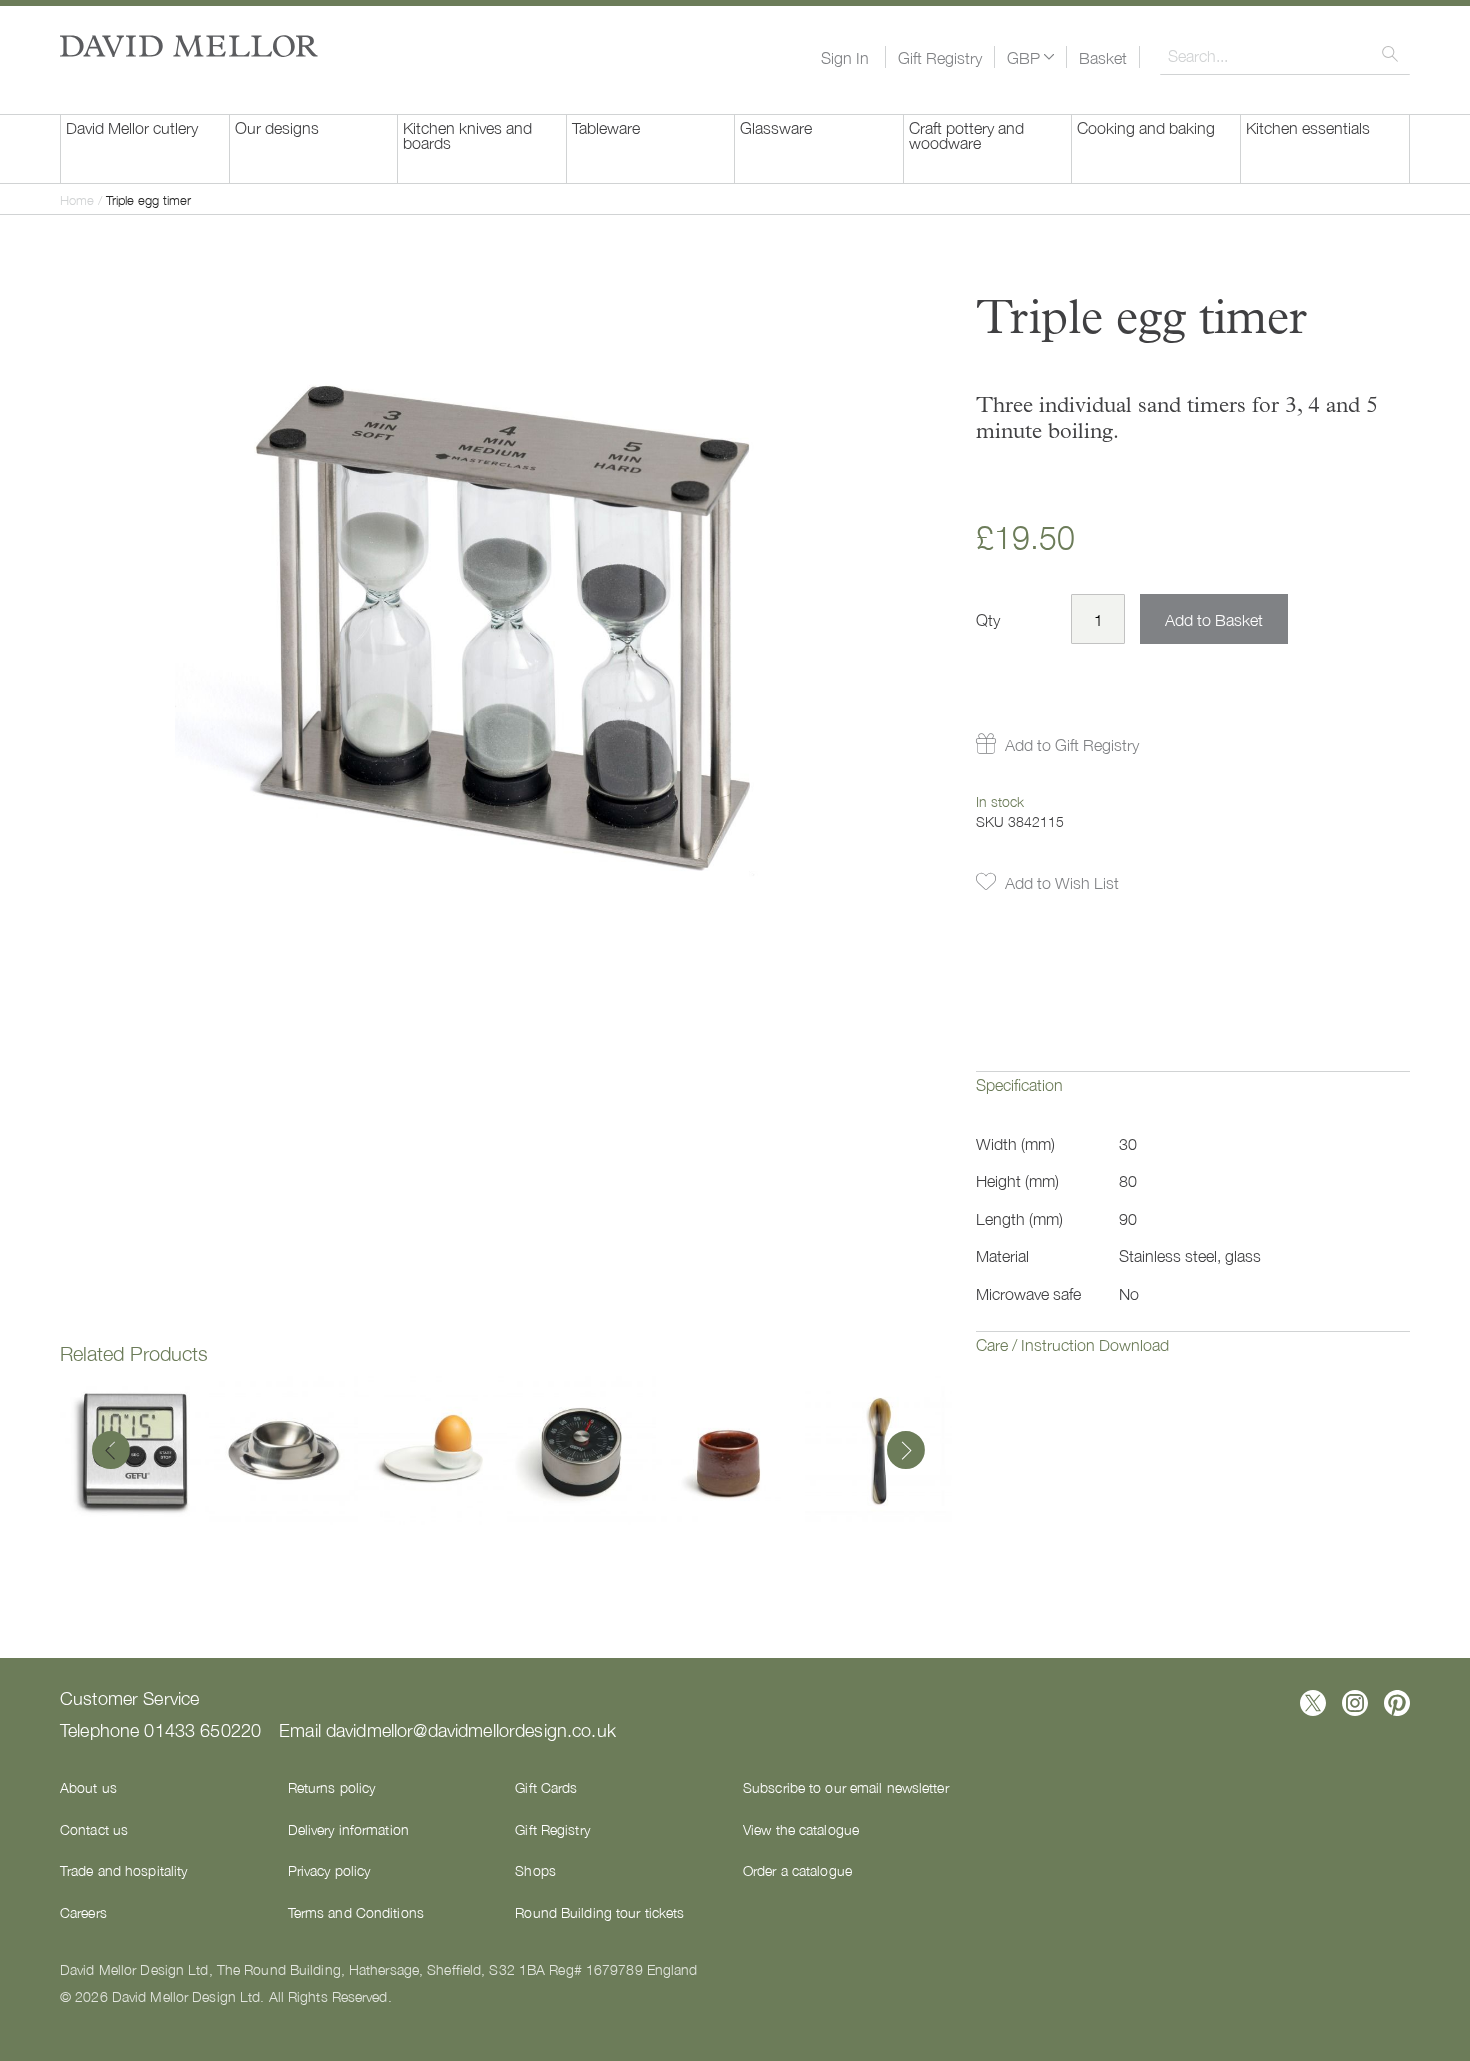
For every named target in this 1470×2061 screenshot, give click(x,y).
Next (901, 1452)
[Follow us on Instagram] (1355, 1703)
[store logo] (189, 46)
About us (88, 1787)
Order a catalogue (797, 1870)
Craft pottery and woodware (966, 134)
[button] (1030, 57)
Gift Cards (546, 1787)
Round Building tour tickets (599, 1912)
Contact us (94, 1829)
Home (77, 199)
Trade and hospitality (123, 1870)
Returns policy (332, 1787)
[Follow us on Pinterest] (1397, 1703)
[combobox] (1285, 55)
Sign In (845, 57)
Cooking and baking (1146, 127)
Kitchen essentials (1308, 127)
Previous (111, 1452)
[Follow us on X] (1313, 1703)
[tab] (1193, 1099)
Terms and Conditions (356, 1912)
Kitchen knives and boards (467, 134)
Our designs (277, 127)
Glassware (776, 127)
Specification (1019, 1084)
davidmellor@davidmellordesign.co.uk (471, 1729)
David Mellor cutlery (132, 127)
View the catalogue (801, 1829)
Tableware (606, 127)
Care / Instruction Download (1072, 1344)
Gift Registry (940, 57)
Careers (83, 1912)
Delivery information (348, 1829)
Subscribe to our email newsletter (846, 1787)
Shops (535, 1870)
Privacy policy (329, 1870)
